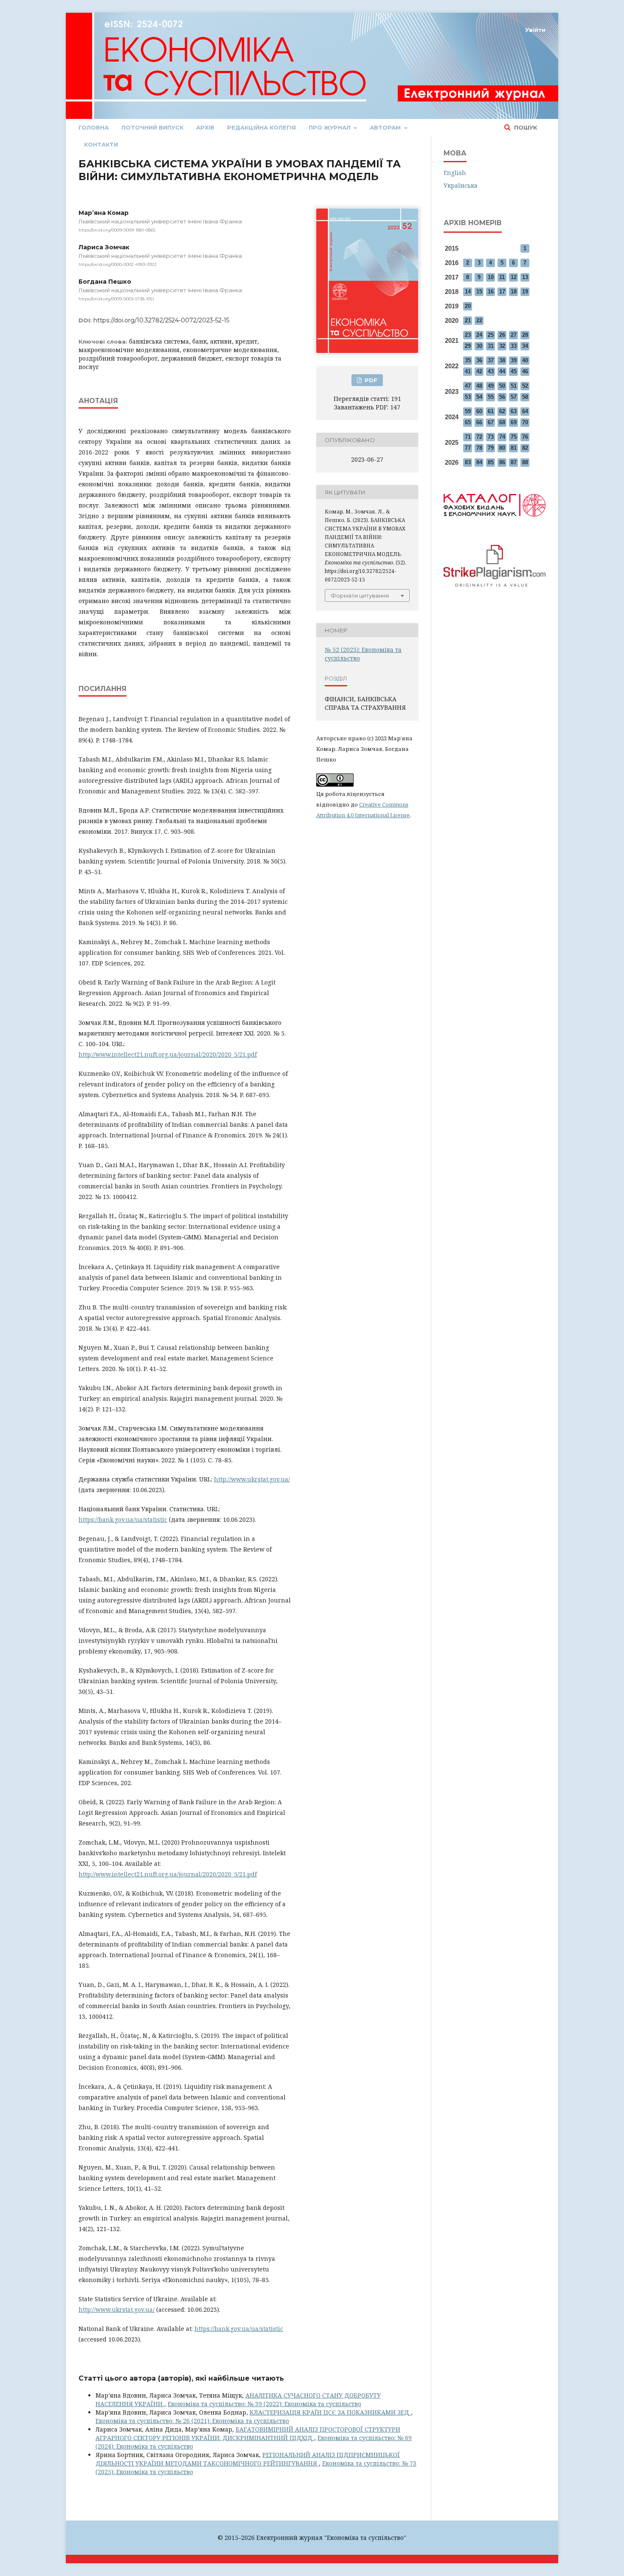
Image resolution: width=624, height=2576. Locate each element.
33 (514, 346)
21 (468, 320)
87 (514, 462)
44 (502, 371)
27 (514, 335)
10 (491, 277)
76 (525, 437)
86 (502, 462)
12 (514, 277)
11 (502, 277)
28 (525, 335)
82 (525, 448)
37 (491, 360)
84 (479, 462)
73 (491, 437)
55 (491, 397)
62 (502, 411)
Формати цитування (360, 595)
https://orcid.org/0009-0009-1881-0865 (117, 230)
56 (502, 397)
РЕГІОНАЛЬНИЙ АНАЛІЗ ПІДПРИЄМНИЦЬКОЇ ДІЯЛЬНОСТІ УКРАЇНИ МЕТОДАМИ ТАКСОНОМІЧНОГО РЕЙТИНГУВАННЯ (248, 2459)
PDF (370, 380)
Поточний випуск (152, 127)
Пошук (525, 127)
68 (502, 422)
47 (468, 386)
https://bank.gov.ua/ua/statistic (123, 1519)
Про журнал (330, 127)
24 (479, 335)
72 (479, 437)
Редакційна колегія (261, 127)
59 (468, 411)
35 (468, 360)
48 (479, 386)
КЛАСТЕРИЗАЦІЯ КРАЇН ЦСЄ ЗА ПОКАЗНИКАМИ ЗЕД (330, 2412)
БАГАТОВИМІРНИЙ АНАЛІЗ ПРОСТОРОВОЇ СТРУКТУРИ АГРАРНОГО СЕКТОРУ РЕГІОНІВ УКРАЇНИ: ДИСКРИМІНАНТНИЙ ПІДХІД (248, 2434)
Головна (94, 127)
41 (468, 371)
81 (514, 448)
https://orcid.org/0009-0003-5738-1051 (116, 299)
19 (525, 292)
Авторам (386, 127)
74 (502, 437)
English (455, 173)
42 (479, 371)
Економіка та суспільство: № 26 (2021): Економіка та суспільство (192, 2421)
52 (525, 386)
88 (525, 462)
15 (479, 292)
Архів (205, 127)
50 (502, 386)
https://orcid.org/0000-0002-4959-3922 (118, 264)
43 (491, 371)
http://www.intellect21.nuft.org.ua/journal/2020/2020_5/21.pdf (168, 1054)
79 (491, 448)
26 (502, 335)
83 (468, 462)
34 (525, 346)
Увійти (535, 30)
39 (514, 360)
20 (468, 306)
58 (525, 397)
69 (514, 422)
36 (479, 360)
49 (491, 386)
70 (525, 422)
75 (514, 437)
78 (479, 448)
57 (514, 397)
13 (525, 277)
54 (479, 397)
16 (491, 292)
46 (525, 371)
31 (491, 346)
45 (514, 371)
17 (502, 292)
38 (502, 360)
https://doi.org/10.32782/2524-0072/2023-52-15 (161, 320)
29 (468, 346)
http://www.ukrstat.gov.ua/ (252, 1479)
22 (479, 320)
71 (468, 437)
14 (468, 292)
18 (514, 292)
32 (502, 346)
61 (491, 411)
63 (514, 411)
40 (525, 360)
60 (479, 411)
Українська (461, 185)
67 (491, 422)
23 (468, 335)
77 (468, 448)
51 (514, 386)
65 (468, 422)
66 (479, 422)
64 (525, 411)
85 (491, 462)
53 (468, 397)
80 (502, 448)
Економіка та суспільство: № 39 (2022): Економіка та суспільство (264, 2404)
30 (479, 346)
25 (491, 335)
